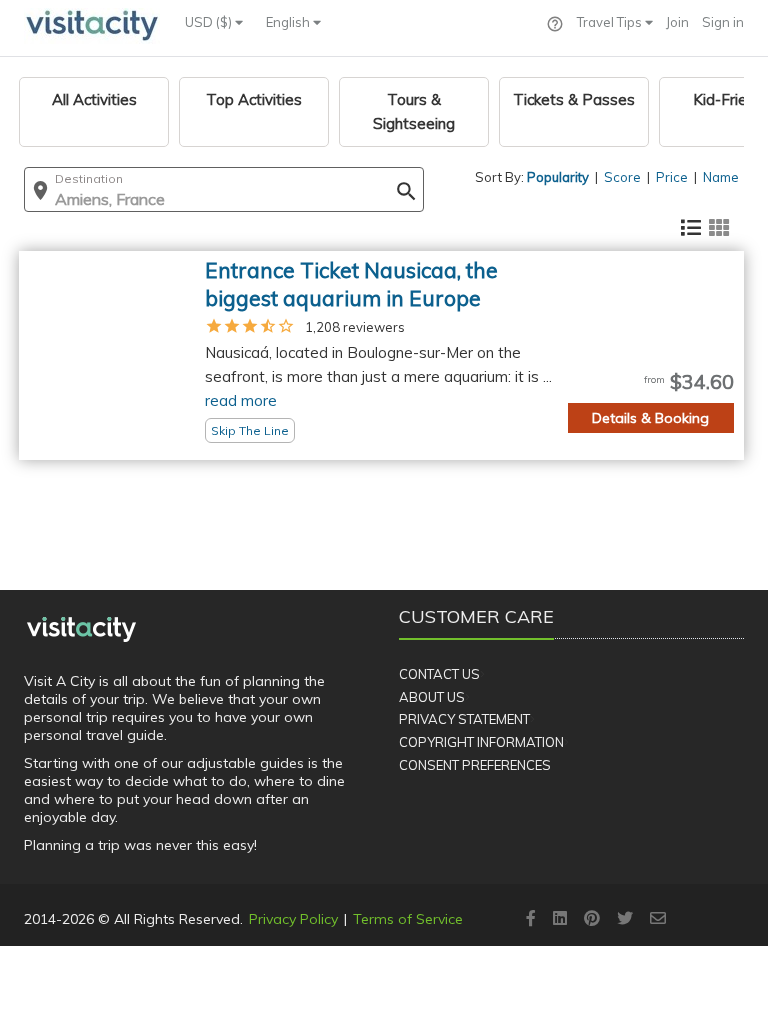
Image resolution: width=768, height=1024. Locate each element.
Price (672, 177)
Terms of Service (408, 919)
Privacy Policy (293, 919)
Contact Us (439, 674)
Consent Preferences (475, 765)
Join (677, 22)
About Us (432, 697)
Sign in (723, 22)
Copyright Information (481, 742)
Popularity (558, 177)
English (289, 22)
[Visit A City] (81, 629)
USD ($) (210, 22)
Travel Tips (611, 22)
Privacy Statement (464, 719)
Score (622, 177)
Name (721, 177)
